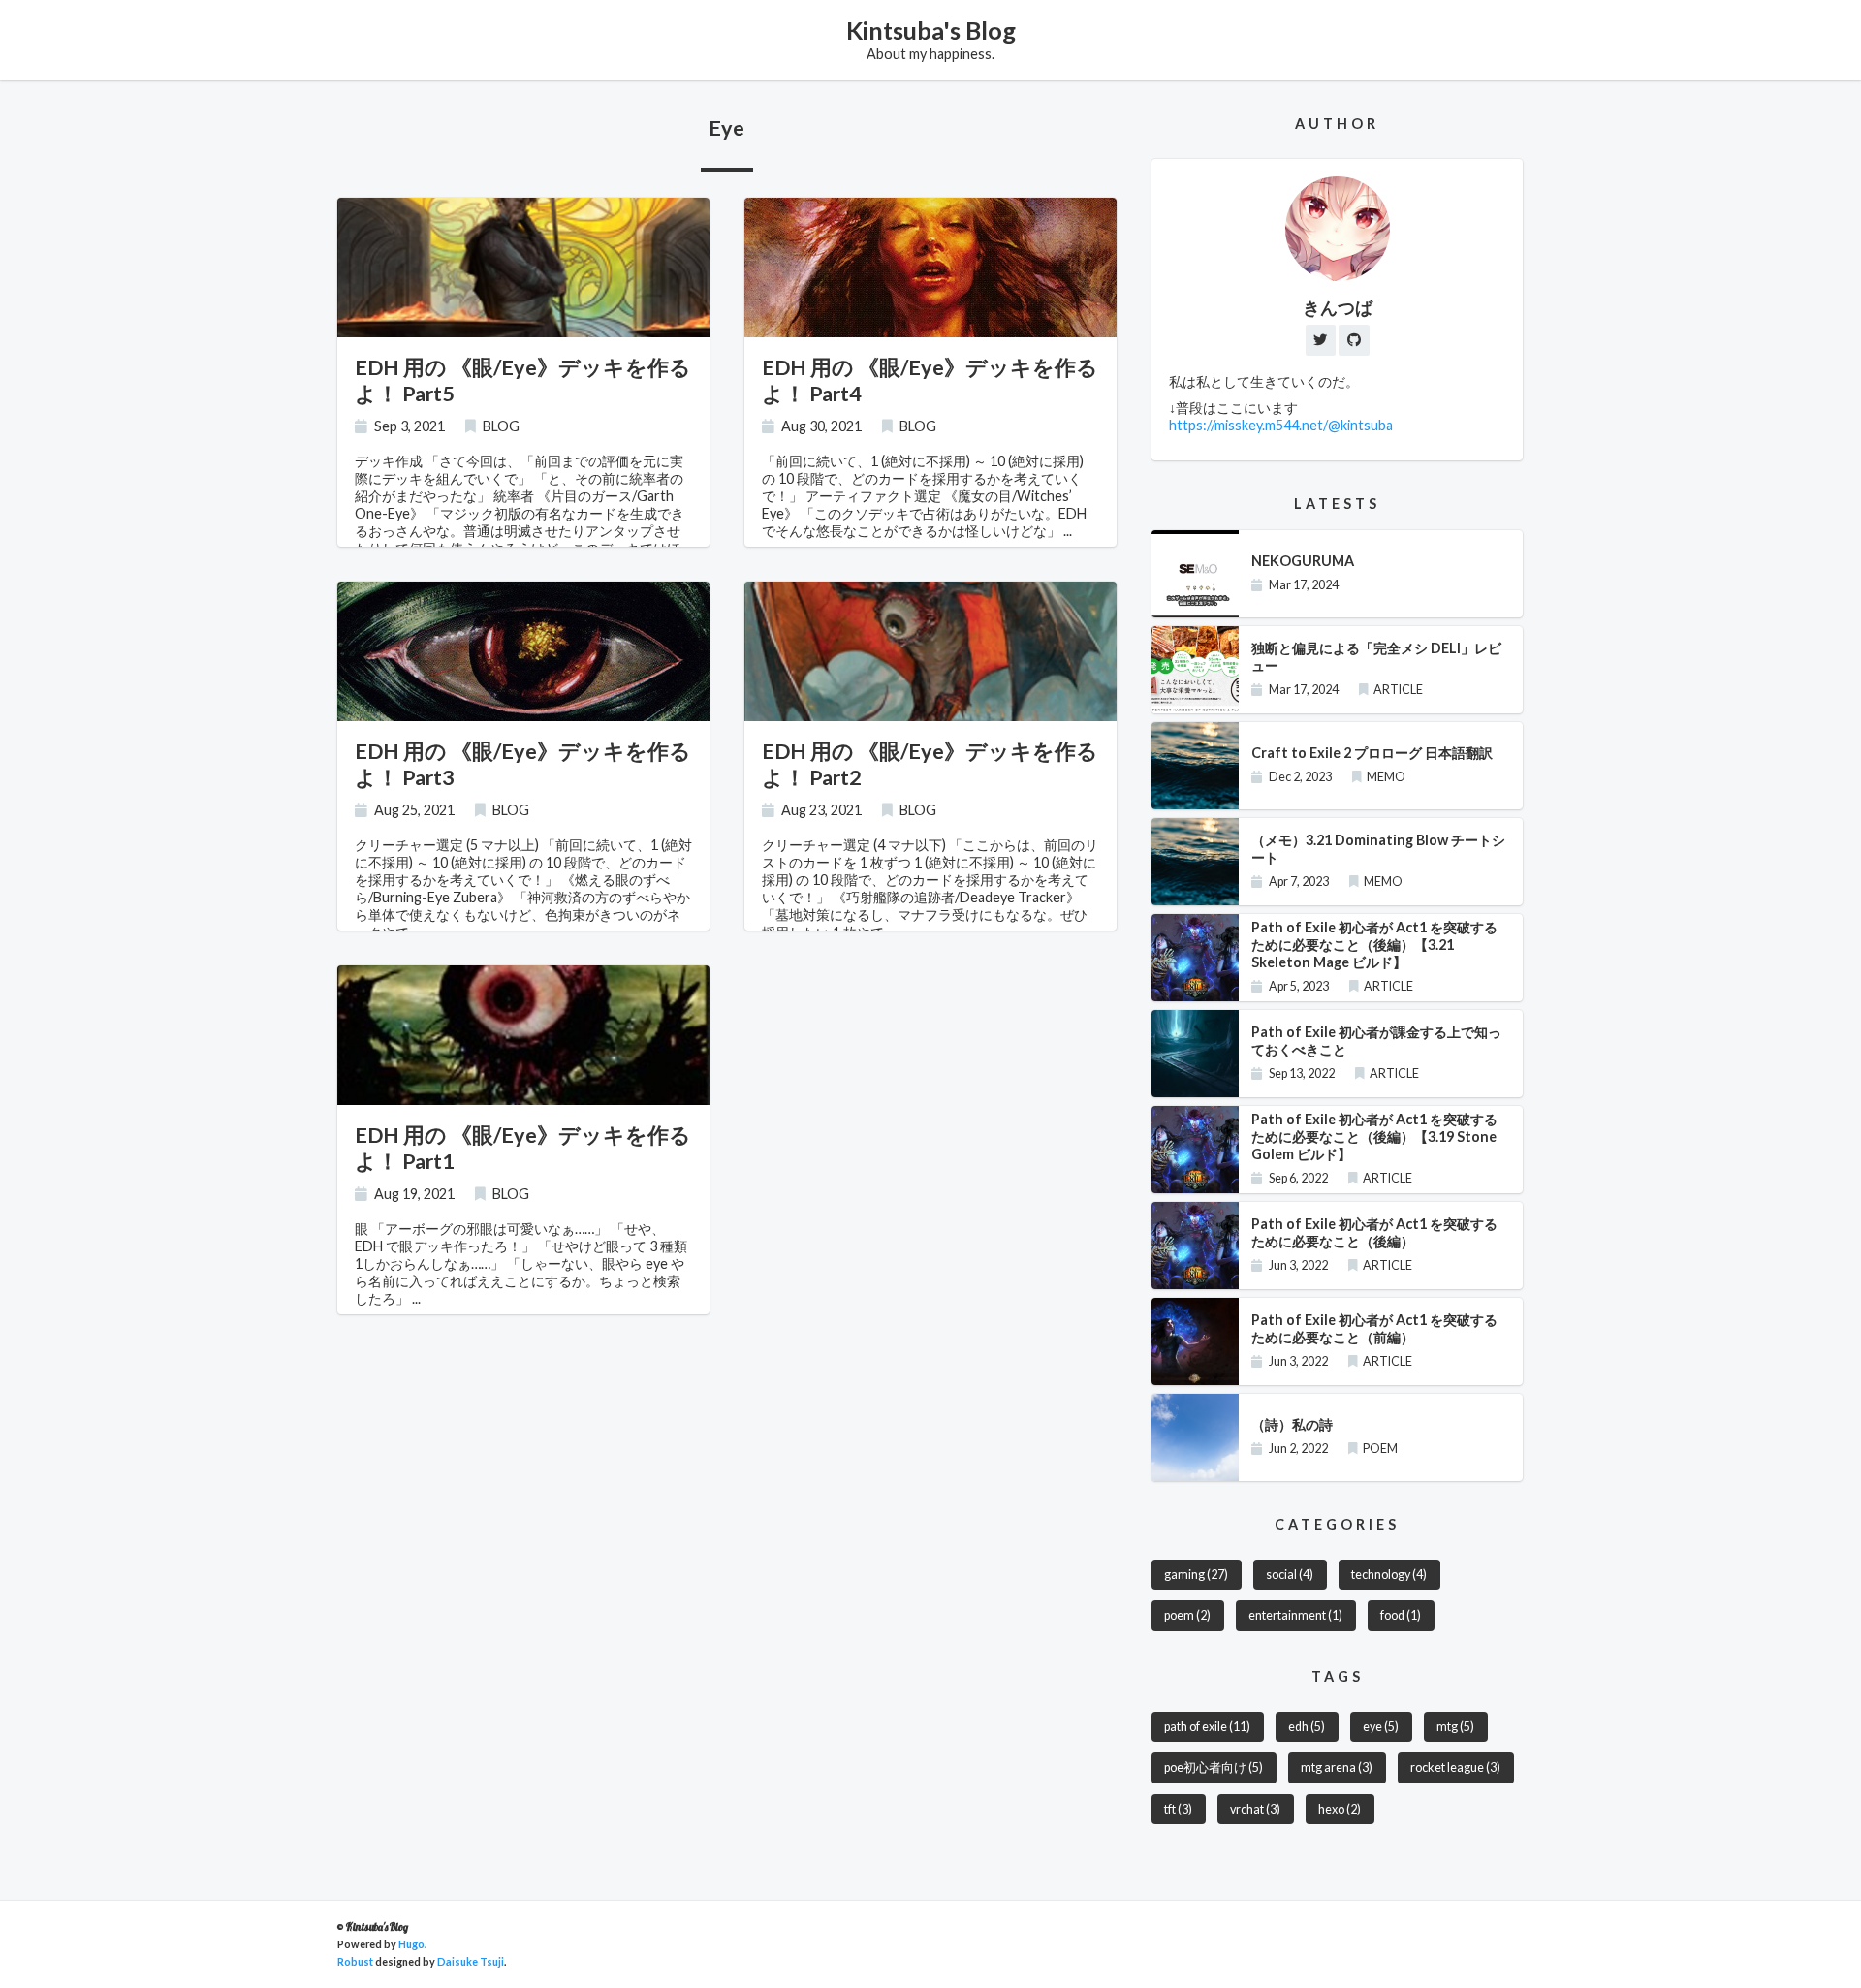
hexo (1340, 1809)
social (1290, 1575)
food (1401, 1615)
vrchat (1255, 1809)
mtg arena (1337, 1767)
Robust (355, 1961)
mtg (1455, 1727)
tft (1178, 1809)
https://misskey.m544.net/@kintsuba (1281, 425)
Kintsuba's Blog (931, 30)
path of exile (1207, 1727)
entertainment (1295, 1615)
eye (1381, 1727)
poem (1187, 1615)
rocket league (1455, 1767)
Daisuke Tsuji (471, 1961)
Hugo (411, 1944)
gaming (1196, 1575)
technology (1389, 1575)
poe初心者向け (1214, 1767)
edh (1307, 1727)
